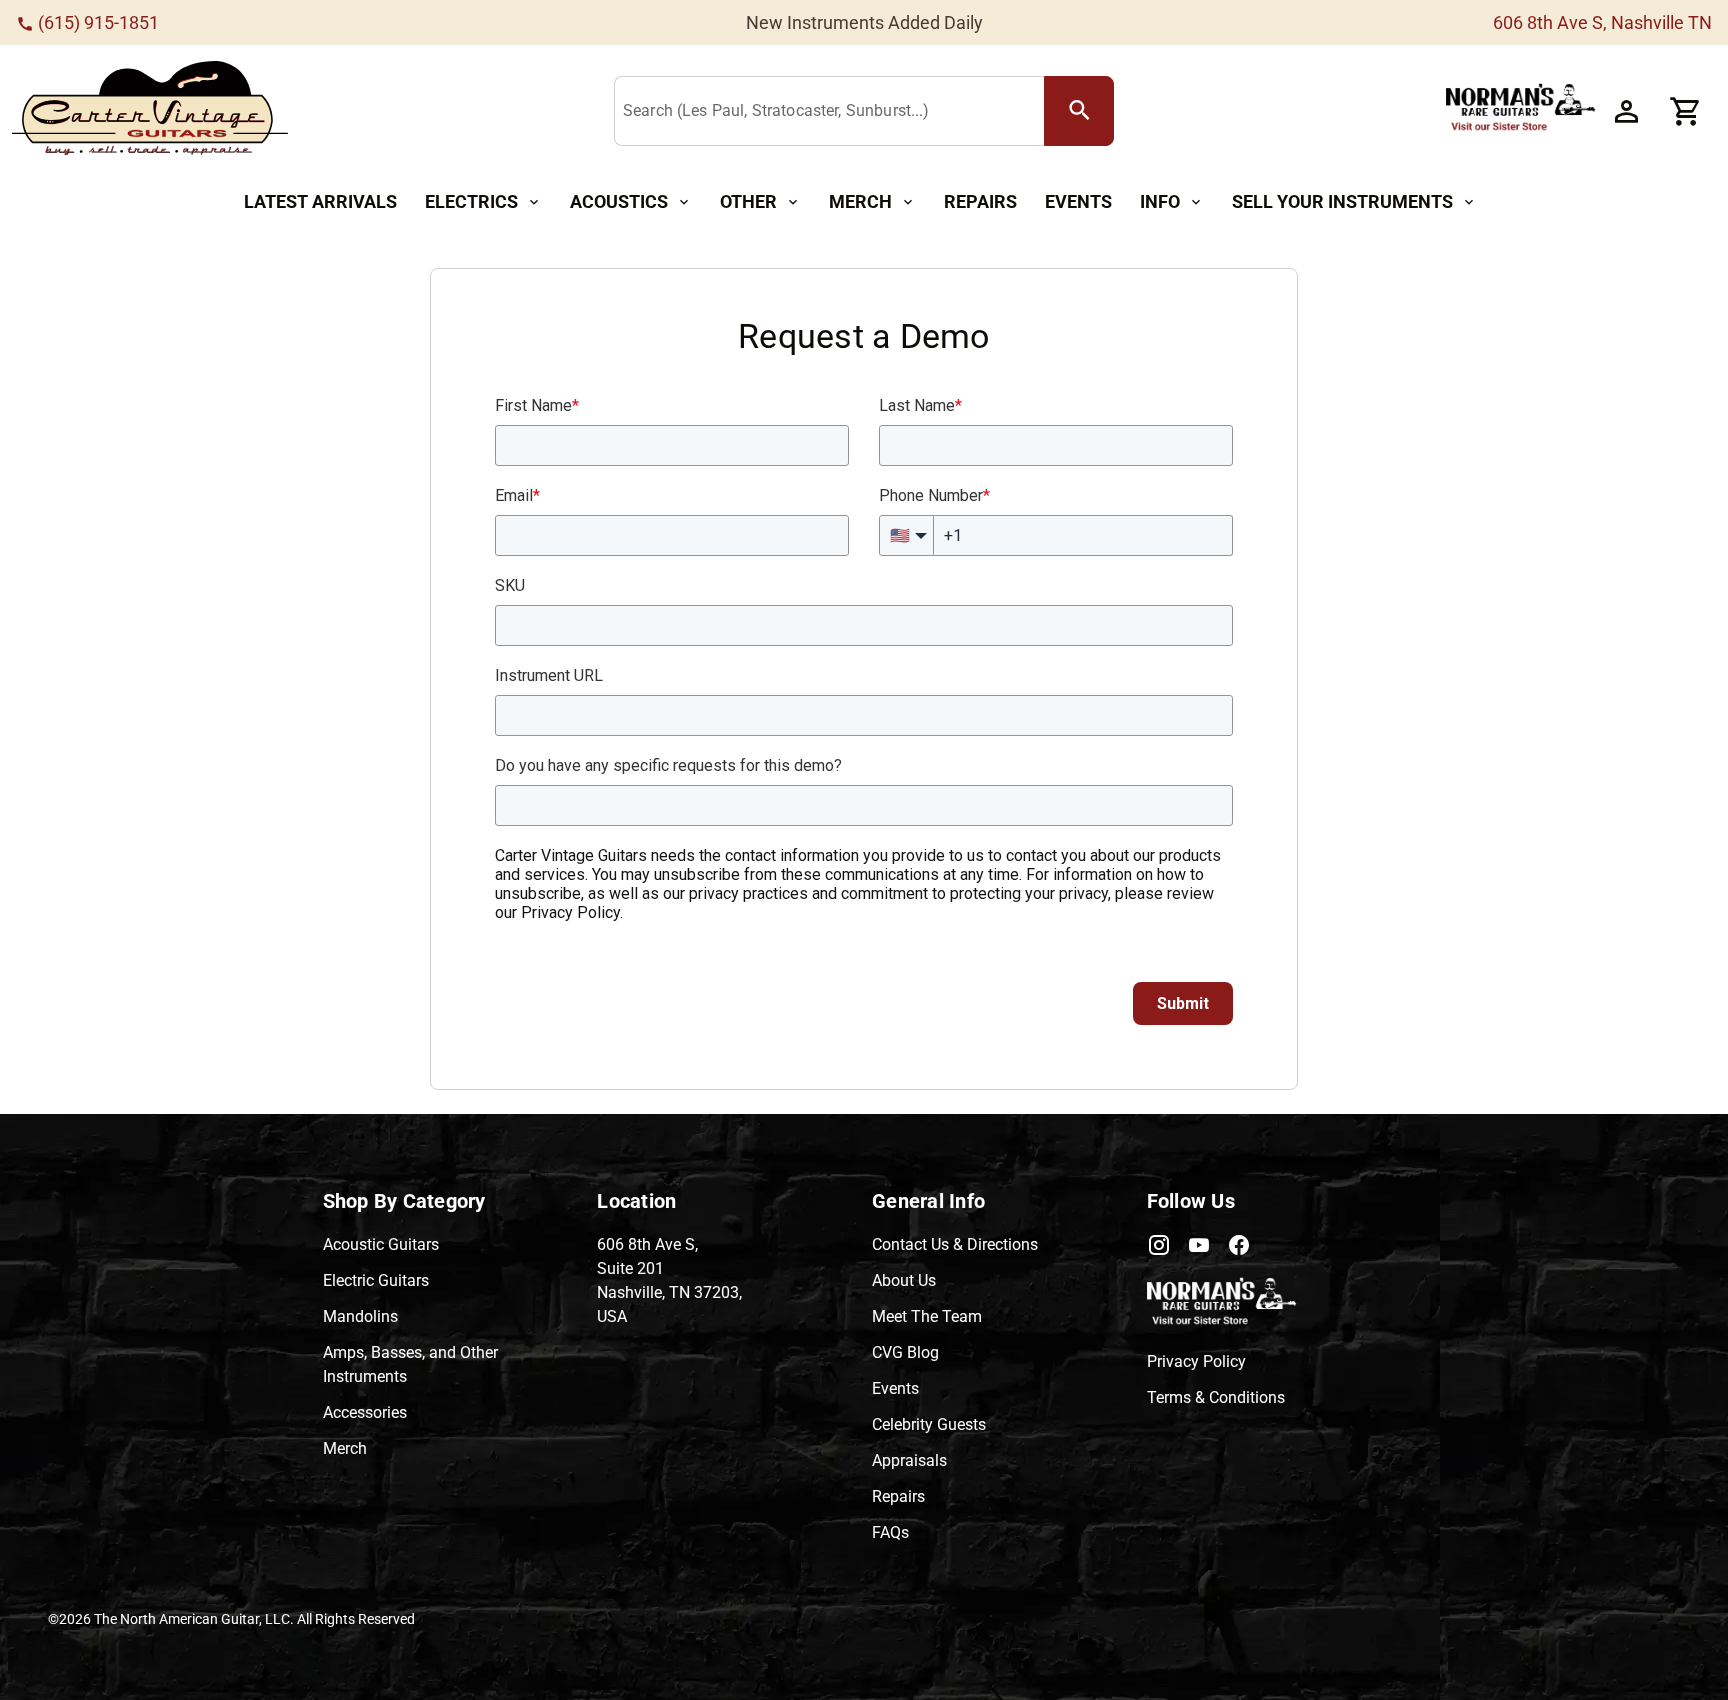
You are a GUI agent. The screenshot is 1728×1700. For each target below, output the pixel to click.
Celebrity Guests (929, 1424)
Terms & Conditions (1216, 1397)
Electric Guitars (376, 1280)
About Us (904, 1280)
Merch (345, 1448)
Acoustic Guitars (381, 1244)
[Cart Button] (1686, 111)
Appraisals (909, 1460)
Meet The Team (927, 1316)
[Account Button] (1626, 111)
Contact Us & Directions (955, 1244)
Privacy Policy (1196, 1361)
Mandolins (360, 1316)
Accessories (365, 1412)
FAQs (890, 1532)
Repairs (898, 1496)
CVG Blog (905, 1352)
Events (895, 1388)
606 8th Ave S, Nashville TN (1602, 22)
